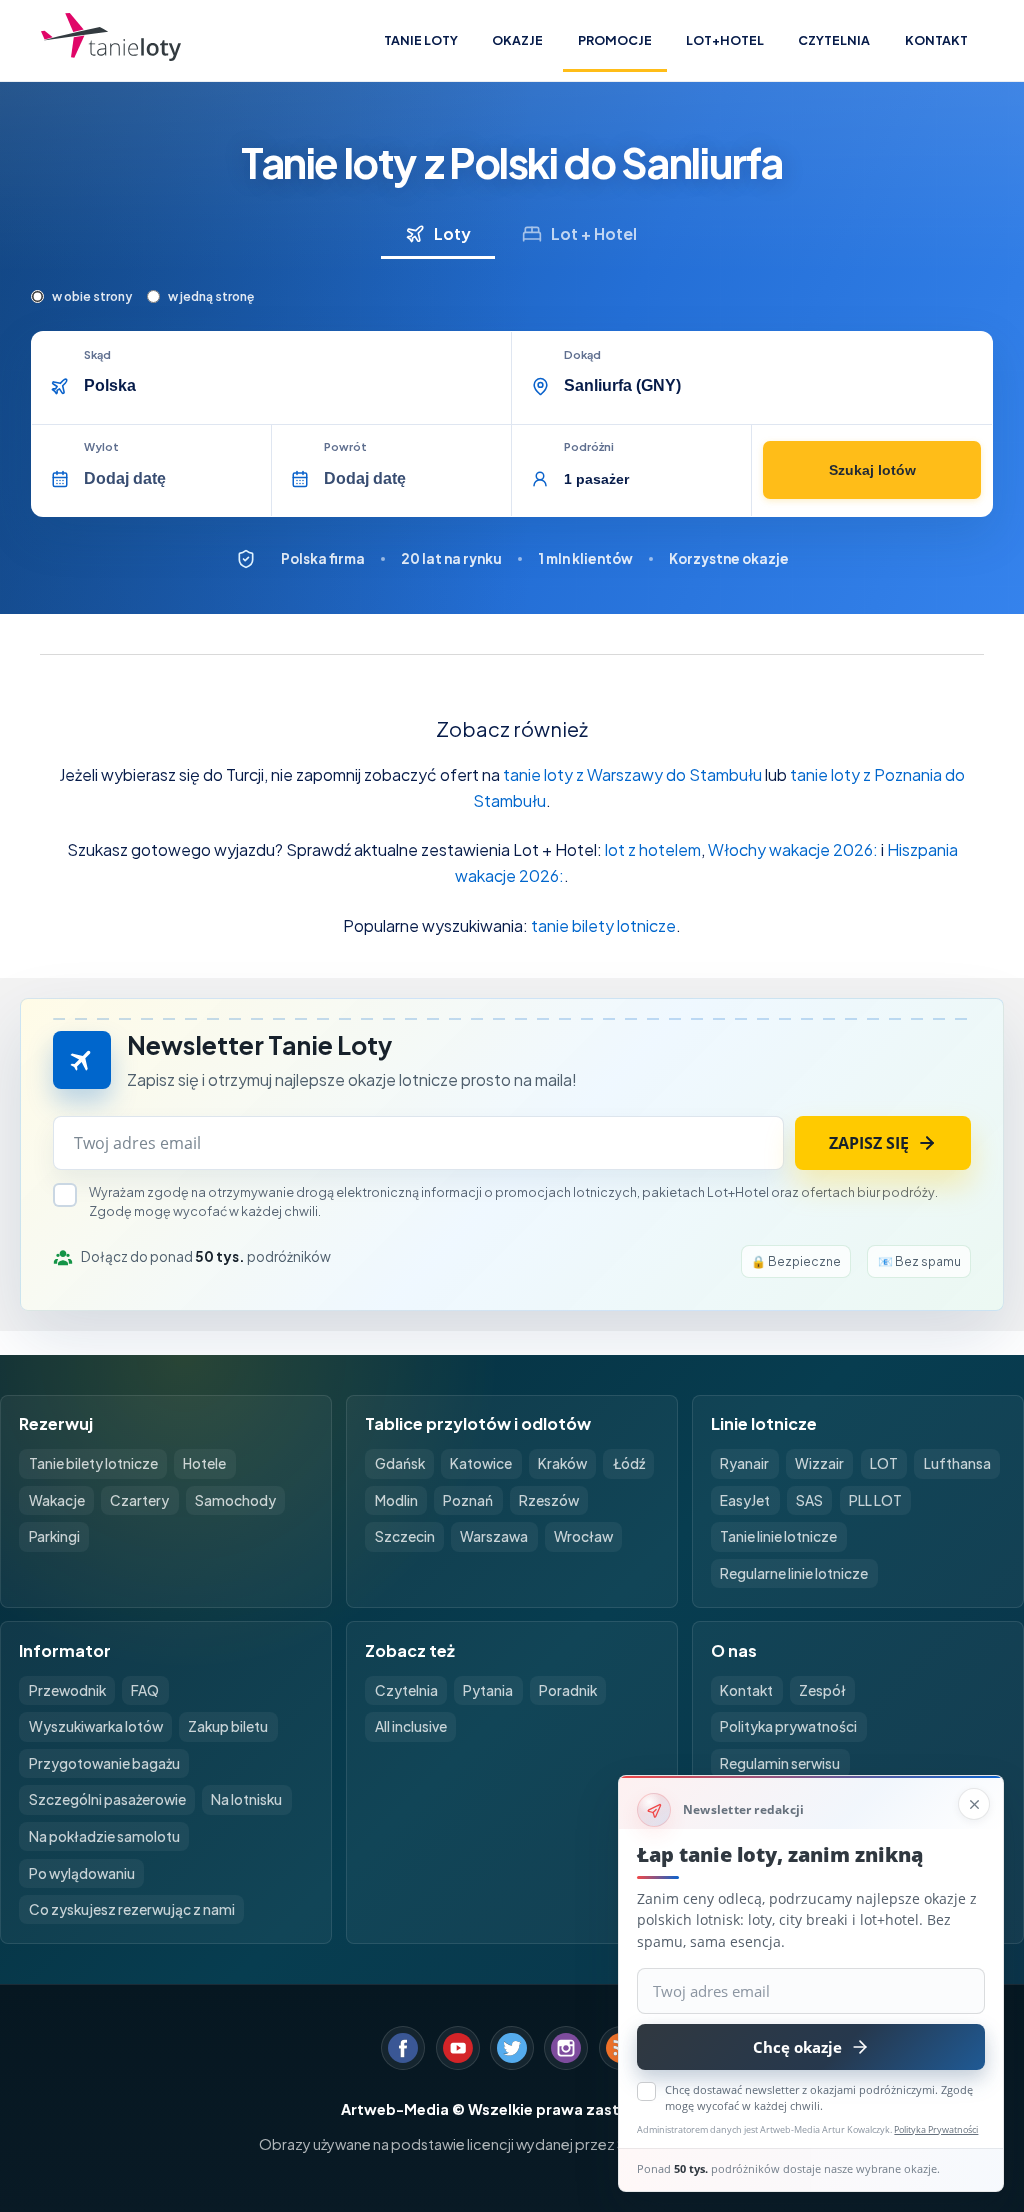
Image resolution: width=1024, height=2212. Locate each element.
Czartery (139, 1500)
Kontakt (936, 40)
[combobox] (291, 386)
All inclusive (411, 1726)
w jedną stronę (211, 296)
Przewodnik (67, 1690)
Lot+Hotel (725, 40)
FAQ (145, 1690)
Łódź (629, 1463)
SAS (809, 1500)
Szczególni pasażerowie (107, 1799)
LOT (884, 1463)
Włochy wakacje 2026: (793, 849)
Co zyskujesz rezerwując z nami (132, 1909)
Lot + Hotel (594, 233)
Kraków (562, 1463)
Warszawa (494, 1536)
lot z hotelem (653, 849)
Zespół (822, 1690)
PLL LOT (875, 1500)
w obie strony (92, 296)
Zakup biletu (228, 1726)
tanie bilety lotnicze (603, 925)
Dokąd (582, 355)
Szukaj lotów (872, 470)
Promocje (615, 40)
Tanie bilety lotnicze (93, 1463)
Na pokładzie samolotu (104, 1836)
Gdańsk (400, 1463)
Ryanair (744, 1463)
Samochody (235, 1500)
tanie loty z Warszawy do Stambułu (632, 774)
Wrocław (583, 1536)
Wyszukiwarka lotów (96, 1726)
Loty (452, 233)
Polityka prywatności (788, 1726)
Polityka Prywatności (936, 2129)
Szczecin (405, 1536)
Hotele (204, 1463)
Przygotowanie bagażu (104, 1763)
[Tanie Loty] (111, 40)
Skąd (97, 355)
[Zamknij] (974, 1804)
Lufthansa (957, 1463)
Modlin (396, 1500)
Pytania (488, 1690)
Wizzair (819, 1463)
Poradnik (568, 1690)
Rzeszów (549, 1500)
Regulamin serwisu (780, 1763)
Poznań (468, 1500)
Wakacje (57, 1500)
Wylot (101, 447)
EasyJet (745, 1500)
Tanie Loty (421, 40)
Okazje (517, 40)
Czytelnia (834, 40)
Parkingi (54, 1536)
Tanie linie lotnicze (778, 1536)
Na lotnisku (246, 1799)
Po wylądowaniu (82, 1873)
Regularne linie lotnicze (794, 1573)
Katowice (481, 1463)
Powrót (345, 447)
